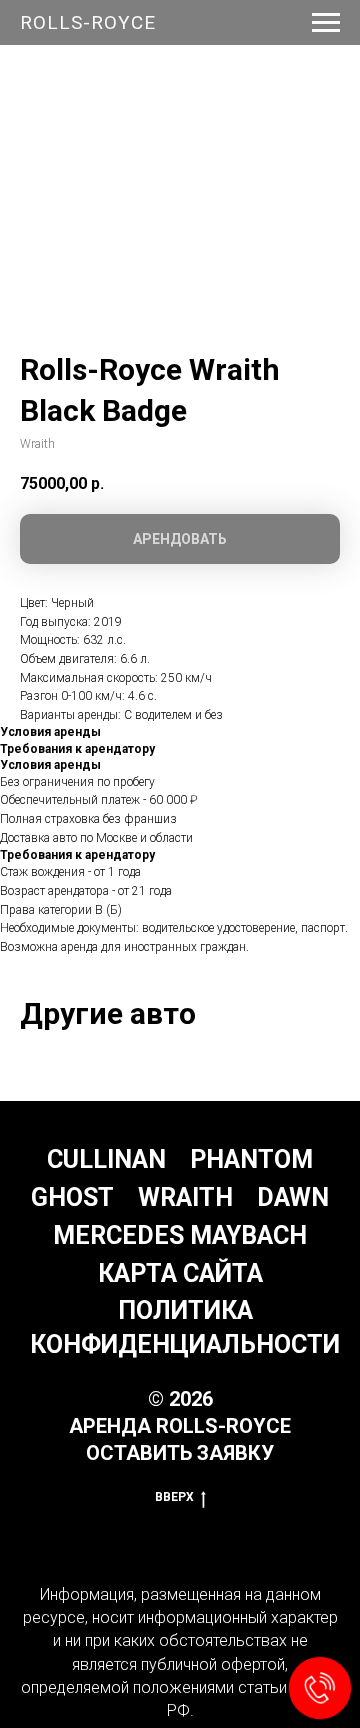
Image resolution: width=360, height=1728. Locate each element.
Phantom (251, 1159)
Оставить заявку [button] (180, 1453)
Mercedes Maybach (180, 1235)
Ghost (72, 1197)
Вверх (174, 1497)
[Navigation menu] (326, 23)
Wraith (185, 1197)
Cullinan (106, 1159)
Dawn (293, 1197)
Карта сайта (180, 1273)
